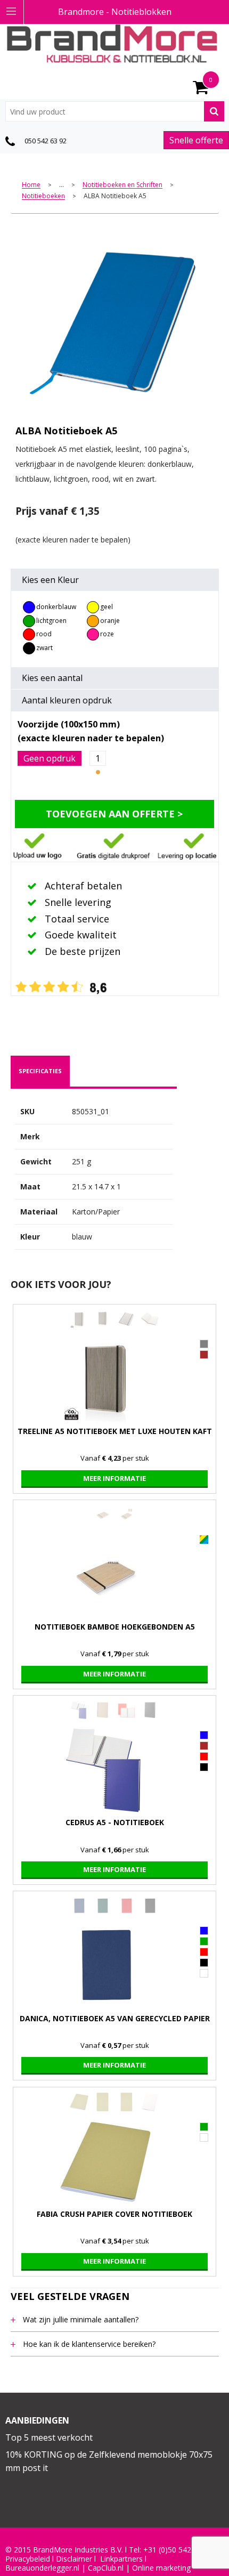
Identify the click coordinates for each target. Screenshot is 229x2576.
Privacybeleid (28, 2559)
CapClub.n (105, 2568)
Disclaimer (74, 2559)
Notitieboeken (43, 196)
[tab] (40, 1071)
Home (31, 185)
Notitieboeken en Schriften (122, 185)
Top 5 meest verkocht (49, 2437)
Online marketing (161, 2568)
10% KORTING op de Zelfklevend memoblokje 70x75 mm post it (109, 2461)
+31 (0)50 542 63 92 (178, 2550)
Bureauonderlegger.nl (42, 2568)
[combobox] (115, 111)
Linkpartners (121, 2559)
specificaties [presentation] (40, 1071)
